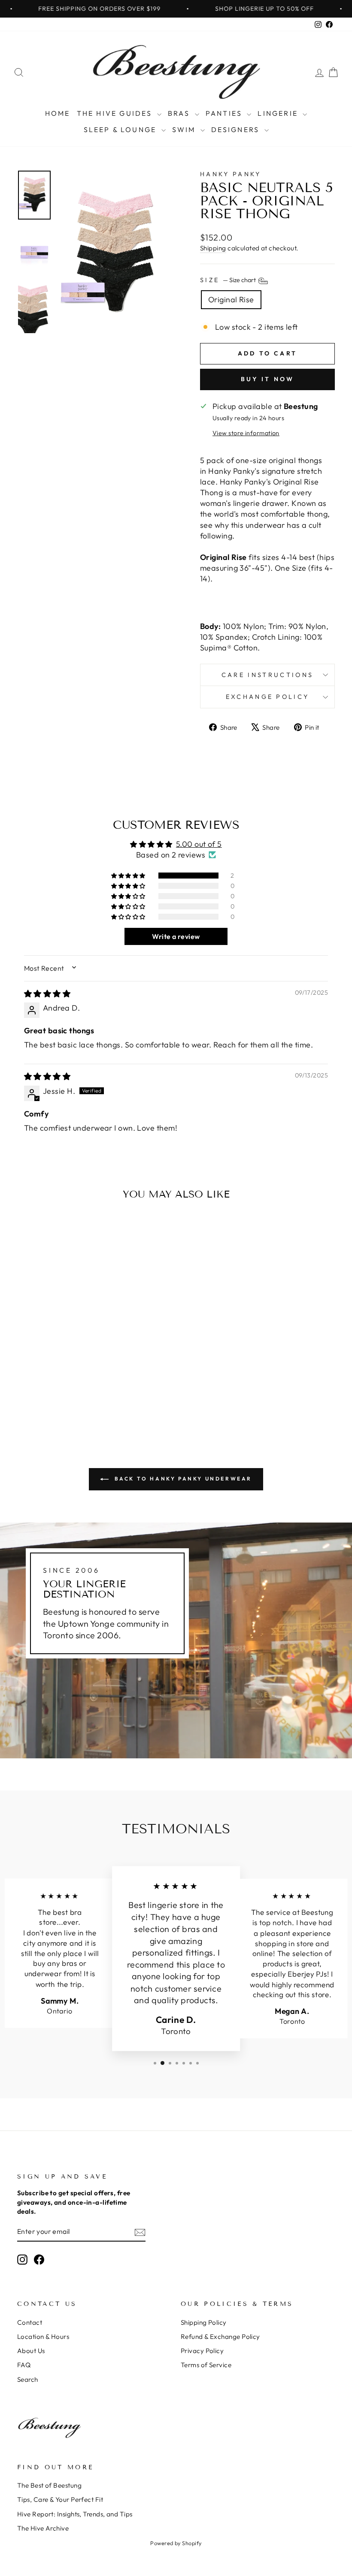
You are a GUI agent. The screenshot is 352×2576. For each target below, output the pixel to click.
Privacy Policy (202, 2351)
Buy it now (268, 379)
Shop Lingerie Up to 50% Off (230, 9)
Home (58, 113)
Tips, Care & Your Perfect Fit (60, 2499)
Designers (237, 129)
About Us (31, 2351)
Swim (185, 129)
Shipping (213, 248)
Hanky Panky (231, 174)
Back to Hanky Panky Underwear (182, 1479)
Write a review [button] (176, 936)
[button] (129, 876)
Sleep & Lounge (121, 129)
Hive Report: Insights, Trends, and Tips (75, 2514)
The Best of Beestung (49, 2485)
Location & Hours (43, 2337)
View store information (246, 433)
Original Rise (231, 299)
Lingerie (279, 113)
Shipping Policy (204, 2322)
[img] (47, 994)
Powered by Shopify (176, 2543)
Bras (180, 113)
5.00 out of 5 (199, 844)
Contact (30, 2322)
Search (28, 2379)
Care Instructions (267, 675)
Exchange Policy (268, 697)
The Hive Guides (116, 113)
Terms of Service (206, 2365)
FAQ (24, 2365)
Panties (225, 113)
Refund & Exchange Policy (220, 2337)
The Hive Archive (43, 2528)
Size (229, 280)
